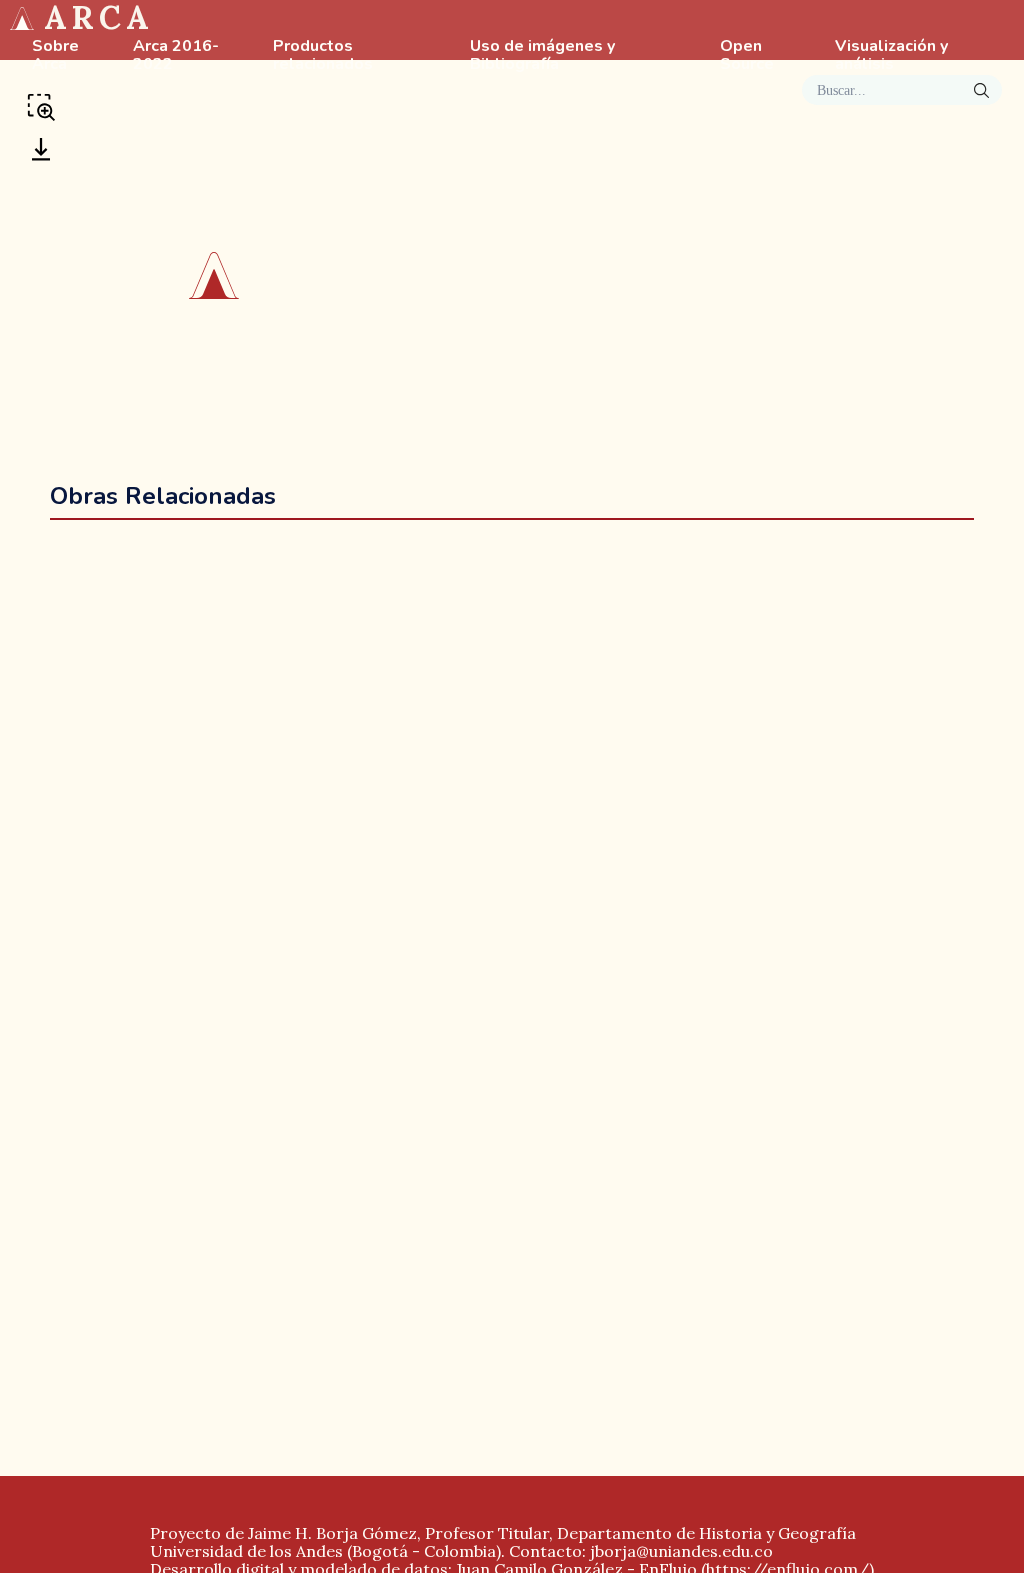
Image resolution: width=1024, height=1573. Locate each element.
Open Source (747, 56)
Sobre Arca (55, 56)
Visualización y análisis (891, 56)
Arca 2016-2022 (176, 56)
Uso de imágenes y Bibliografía (542, 56)
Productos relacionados (323, 56)
